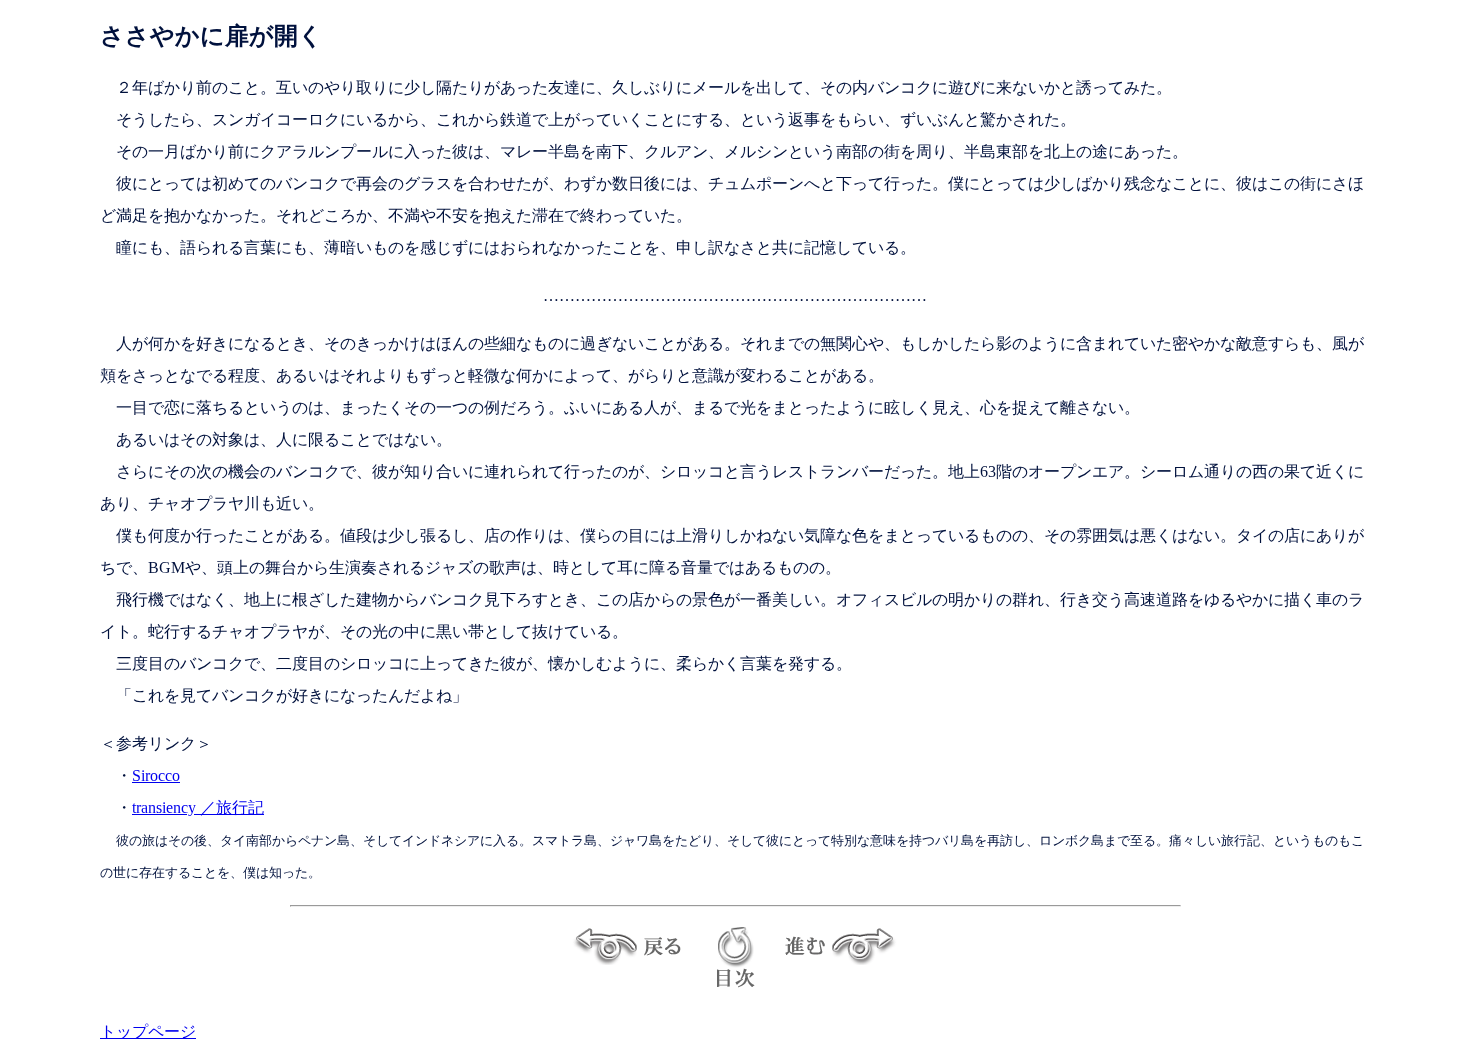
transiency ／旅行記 (198, 807)
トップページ (148, 1031)
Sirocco (156, 775)
